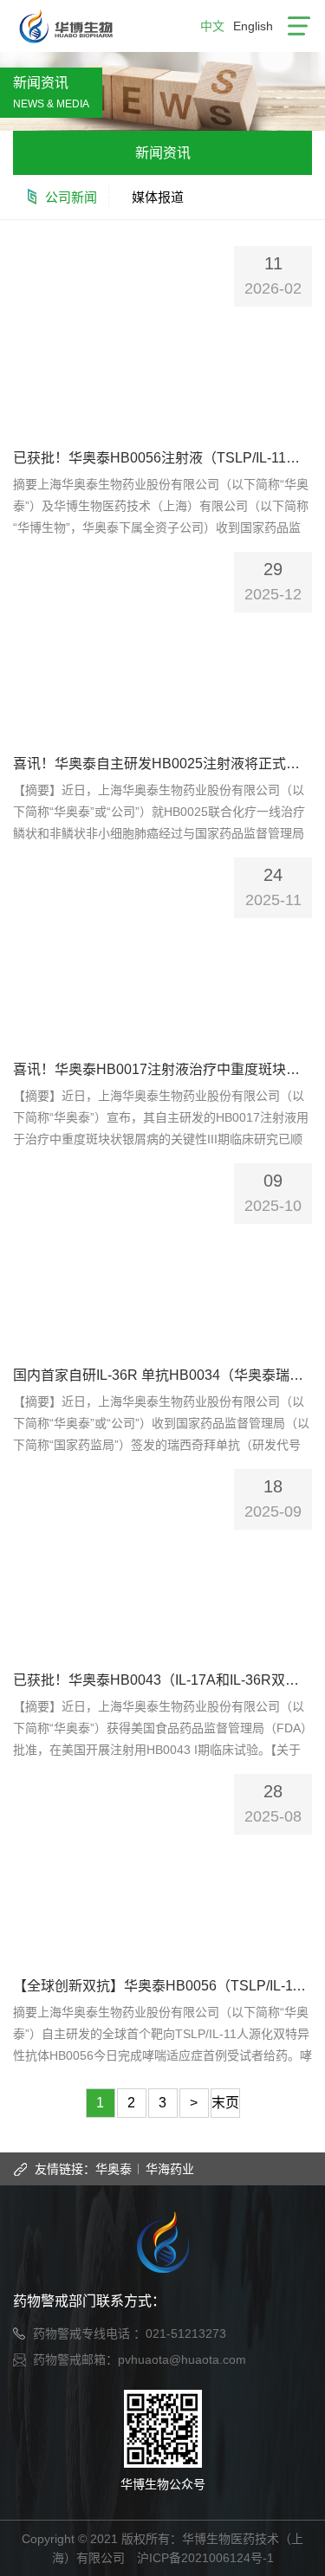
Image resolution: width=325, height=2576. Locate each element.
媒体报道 (158, 197)
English (253, 26)
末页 (225, 2103)
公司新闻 (71, 197)
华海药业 (170, 2169)
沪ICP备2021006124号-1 (205, 2558)
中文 (212, 26)
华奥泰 (114, 2169)
